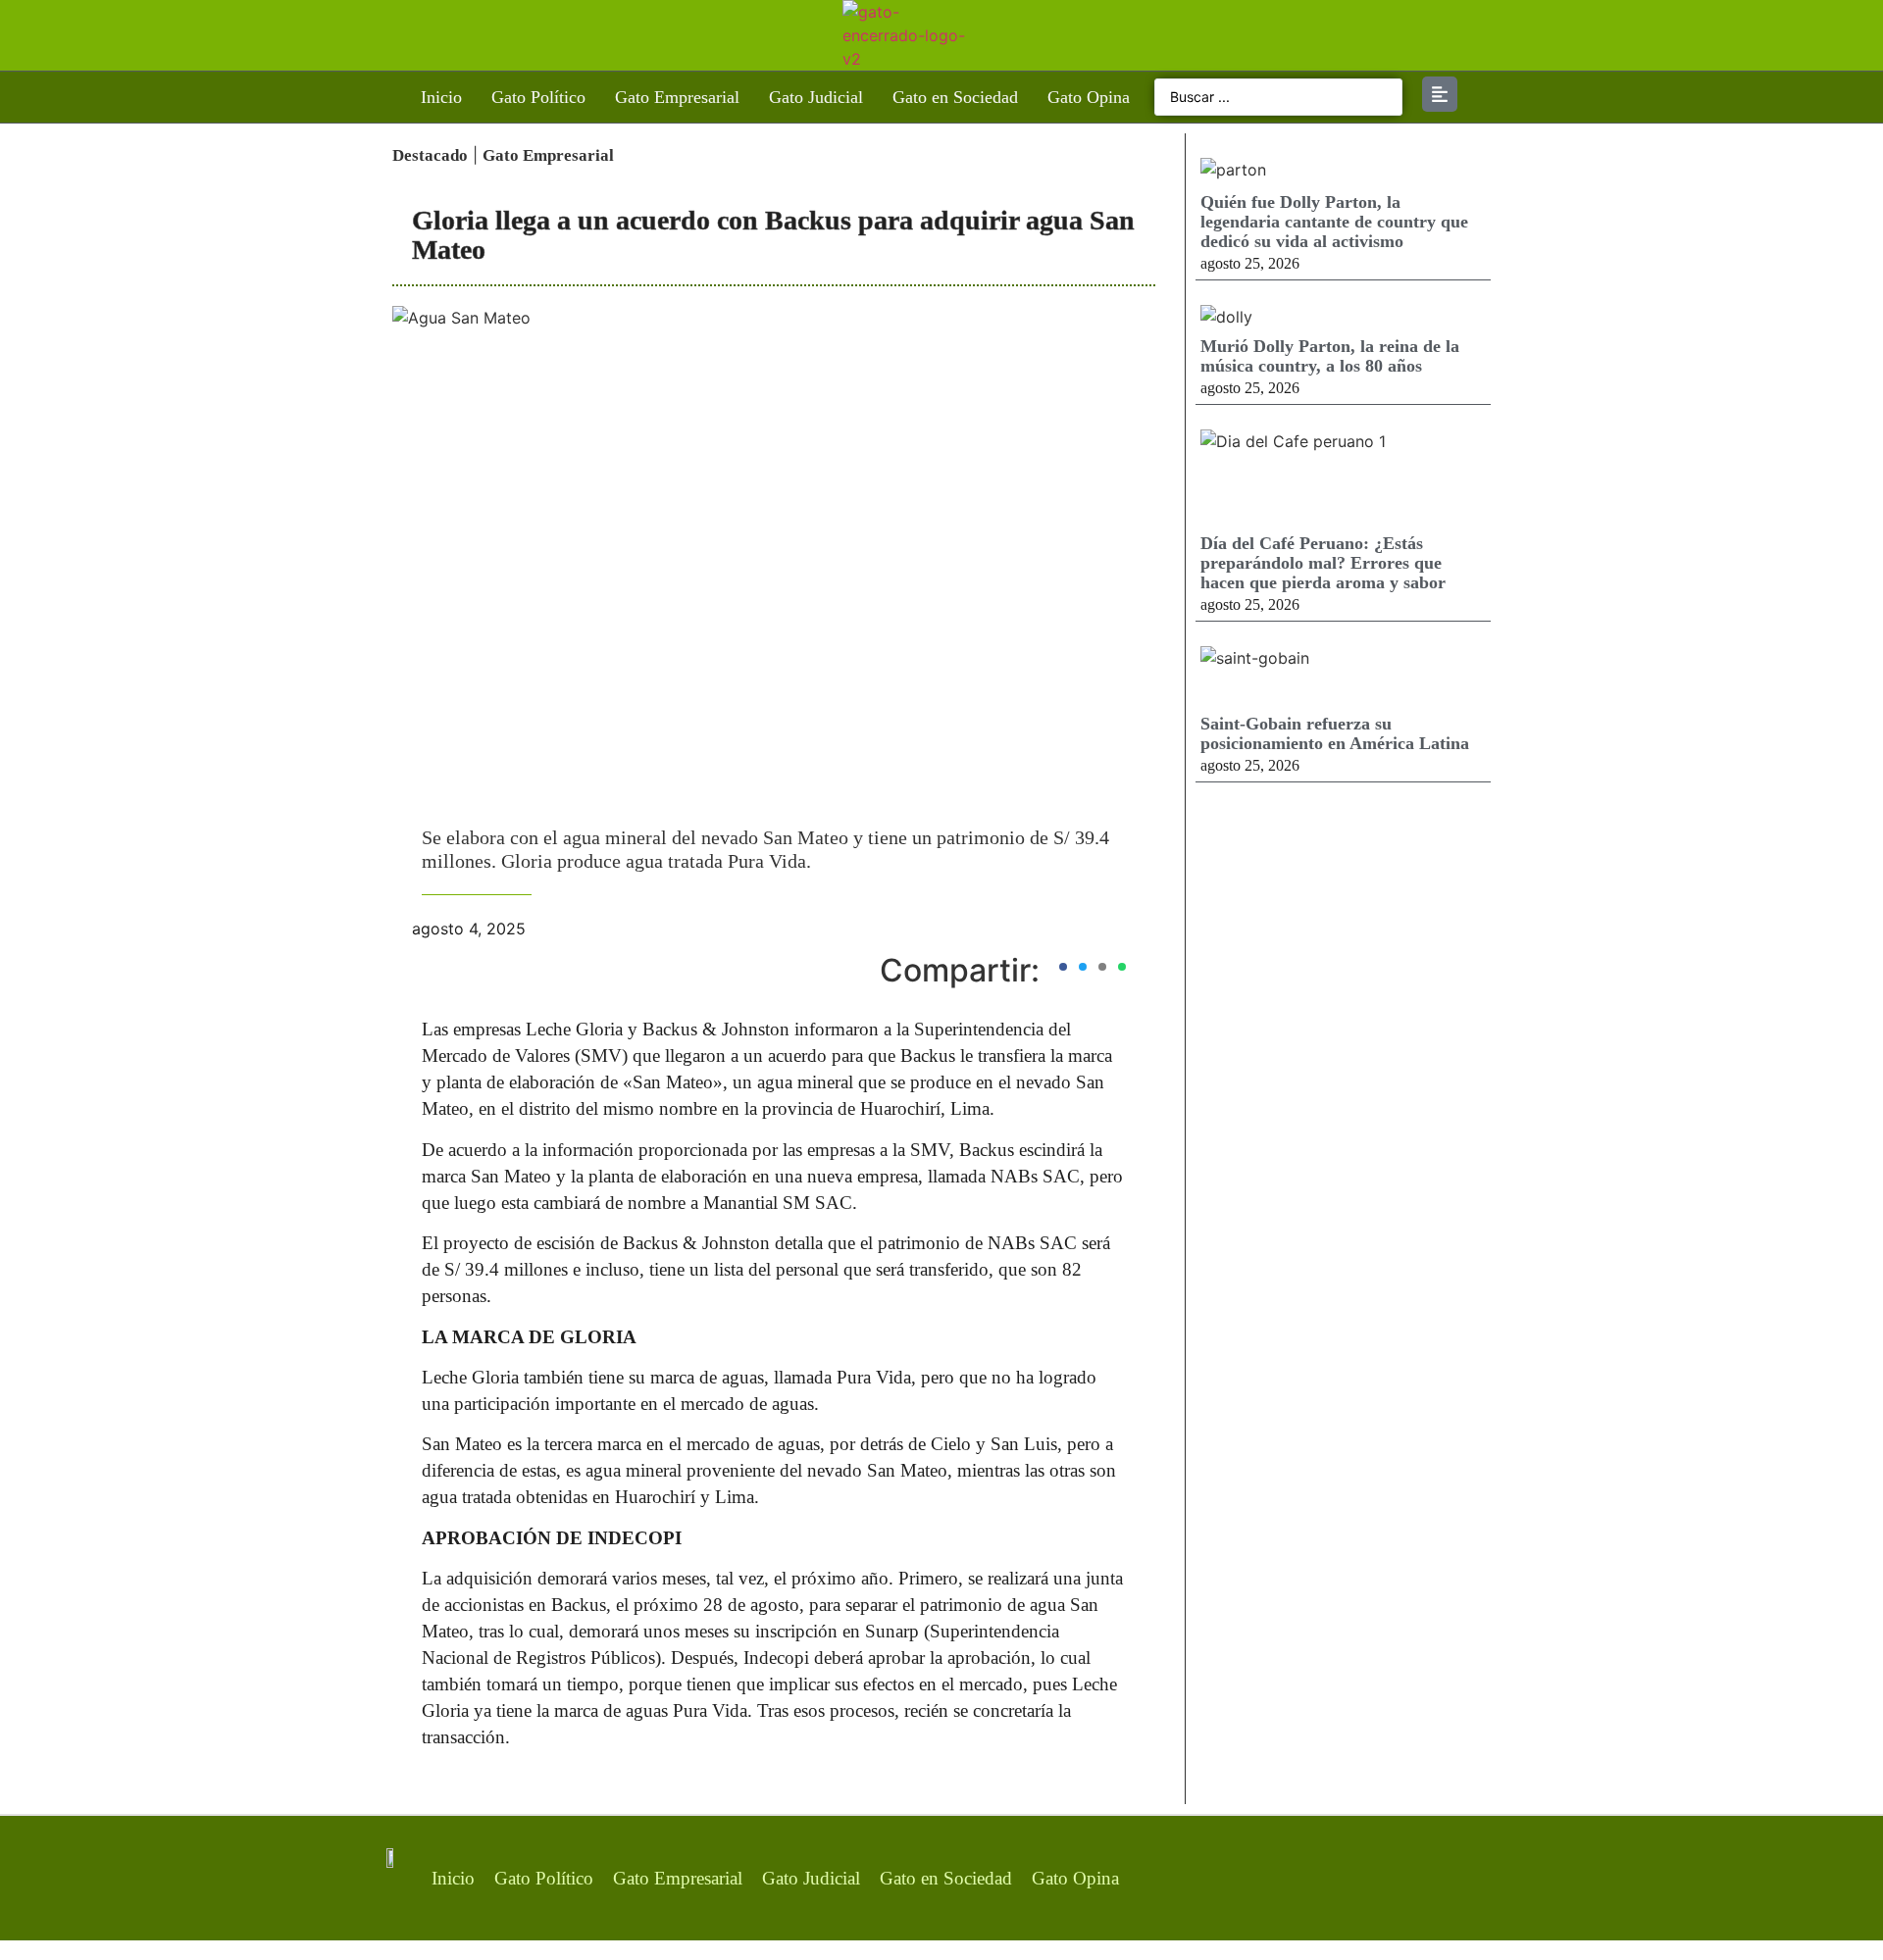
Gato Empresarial (677, 97)
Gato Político (538, 97)
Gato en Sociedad (955, 97)
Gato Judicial (816, 97)
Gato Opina (1089, 97)
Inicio (441, 97)
